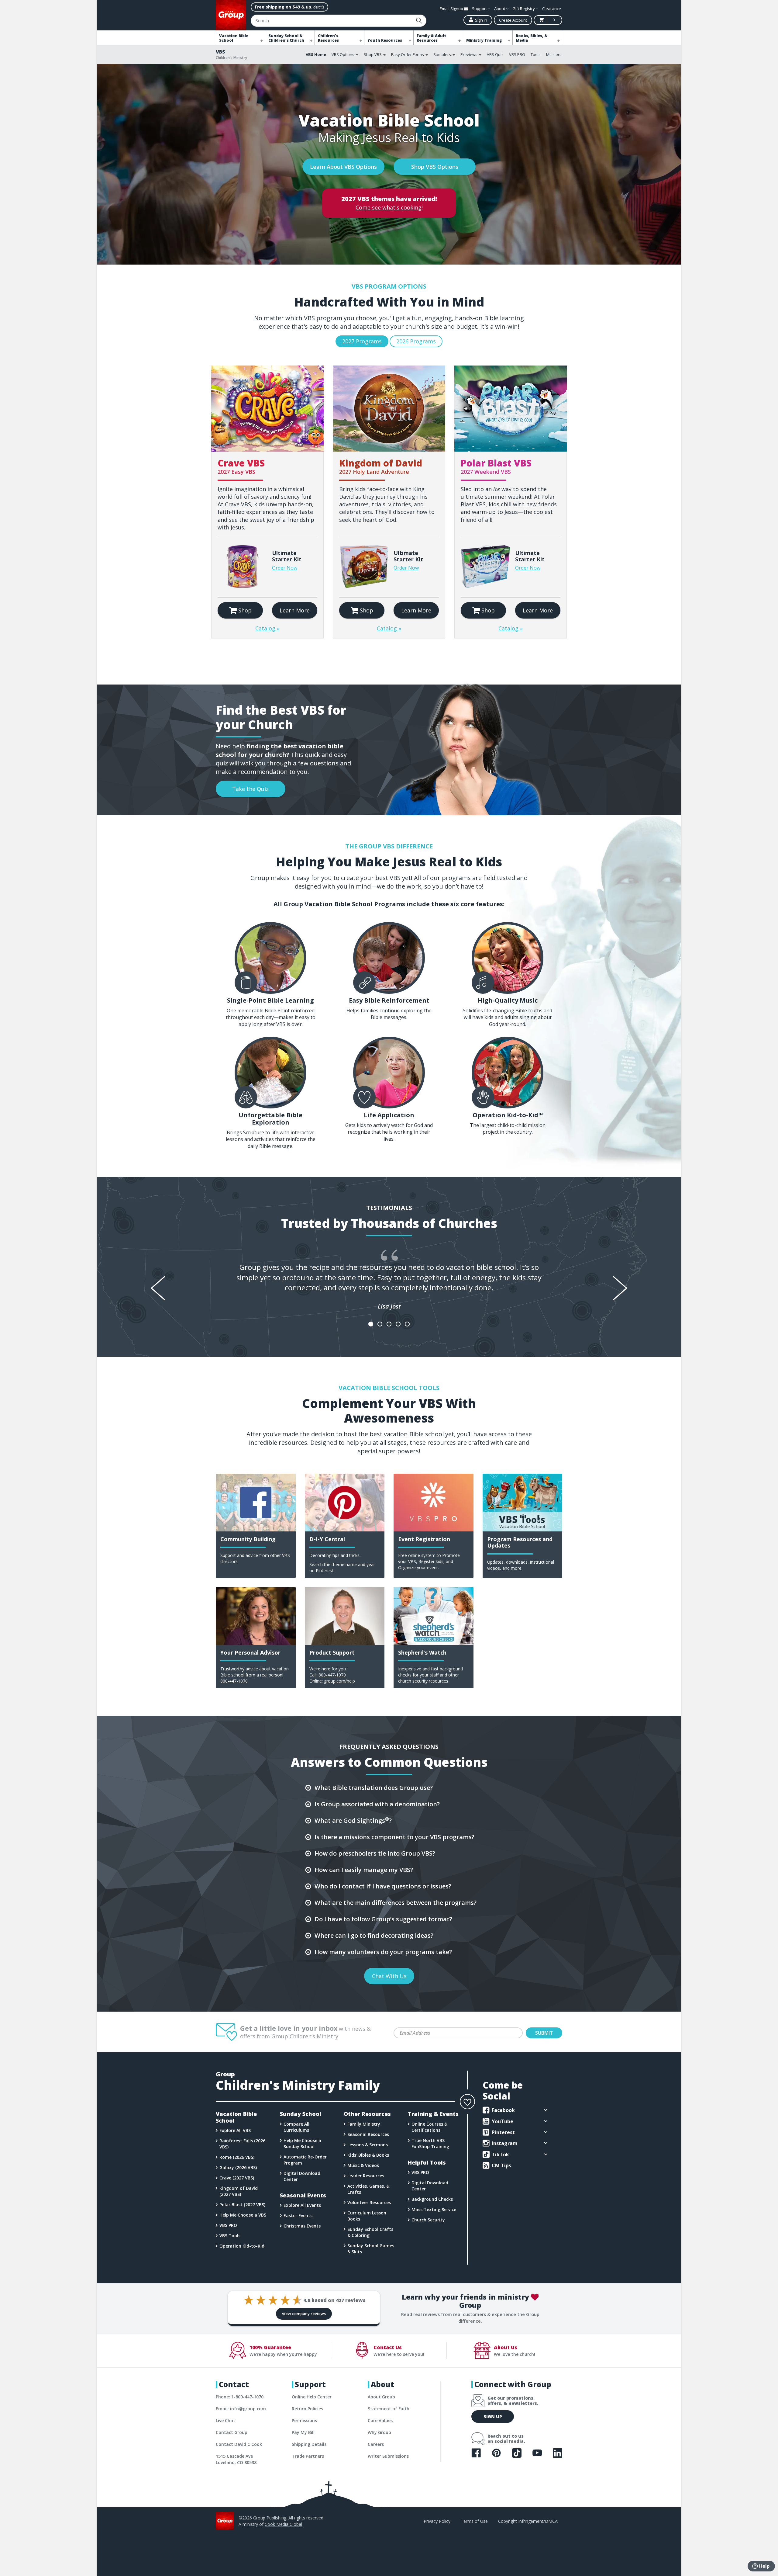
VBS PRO (517, 54)
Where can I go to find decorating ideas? (374, 1935)
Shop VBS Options (435, 167)
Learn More (295, 610)
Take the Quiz (250, 789)
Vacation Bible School (234, 38)
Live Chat (225, 2420)
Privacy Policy (437, 2521)
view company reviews (304, 2314)
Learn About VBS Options (343, 167)
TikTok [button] (500, 2155)
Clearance (552, 9)
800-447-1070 (234, 1681)
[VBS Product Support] (345, 1616)
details (319, 7)
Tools (536, 54)
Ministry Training (484, 40)
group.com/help (339, 1681)
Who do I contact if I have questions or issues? (383, 1886)
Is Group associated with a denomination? (377, 1804)
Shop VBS (373, 54)
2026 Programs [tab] (416, 341)
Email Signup (452, 9)
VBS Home (316, 54)
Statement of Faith (389, 2409)
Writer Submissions (388, 2456)
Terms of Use (474, 2521)
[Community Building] (256, 1503)
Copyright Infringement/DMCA (528, 2521)
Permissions (304, 2420)
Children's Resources (328, 38)
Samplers (443, 54)
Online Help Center (312, 2397)
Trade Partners (308, 2456)
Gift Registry (524, 9)
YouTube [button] (502, 2121)
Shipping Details (309, 2444)
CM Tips (501, 2165)
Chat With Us (389, 1976)
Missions (554, 54)
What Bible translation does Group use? (374, 1788)
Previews (469, 54)
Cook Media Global (283, 2524)
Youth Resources (385, 40)
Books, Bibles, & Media (532, 38)
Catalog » (267, 628)
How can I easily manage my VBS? (364, 1870)
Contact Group (232, 2432)
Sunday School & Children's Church (286, 38)
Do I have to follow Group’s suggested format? (383, 1919)
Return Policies (307, 2409)
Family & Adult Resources (431, 38)
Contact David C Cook (239, 2444)
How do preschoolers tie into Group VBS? (375, 1853)
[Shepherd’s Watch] (434, 1616)
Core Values (380, 2420)
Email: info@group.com (241, 2409)
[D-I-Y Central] (345, 1503)
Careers (376, 2444)
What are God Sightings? (353, 1820)
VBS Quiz (495, 54)
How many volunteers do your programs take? (383, 1952)
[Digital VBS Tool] (434, 1503)
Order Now (285, 568)
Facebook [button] (503, 2110)
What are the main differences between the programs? (396, 1903)
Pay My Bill (303, 2432)
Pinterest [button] (503, 2132)
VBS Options (343, 54)
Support (480, 9)
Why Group (379, 2432)
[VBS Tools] (523, 1503)
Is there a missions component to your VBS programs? (394, 1837)
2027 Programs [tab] (362, 341)
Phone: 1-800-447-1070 (240, 2397)
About (500, 9)
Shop (244, 610)
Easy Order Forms (408, 54)
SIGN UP (493, 2417)
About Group (381, 2397)
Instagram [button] (504, 2143)
